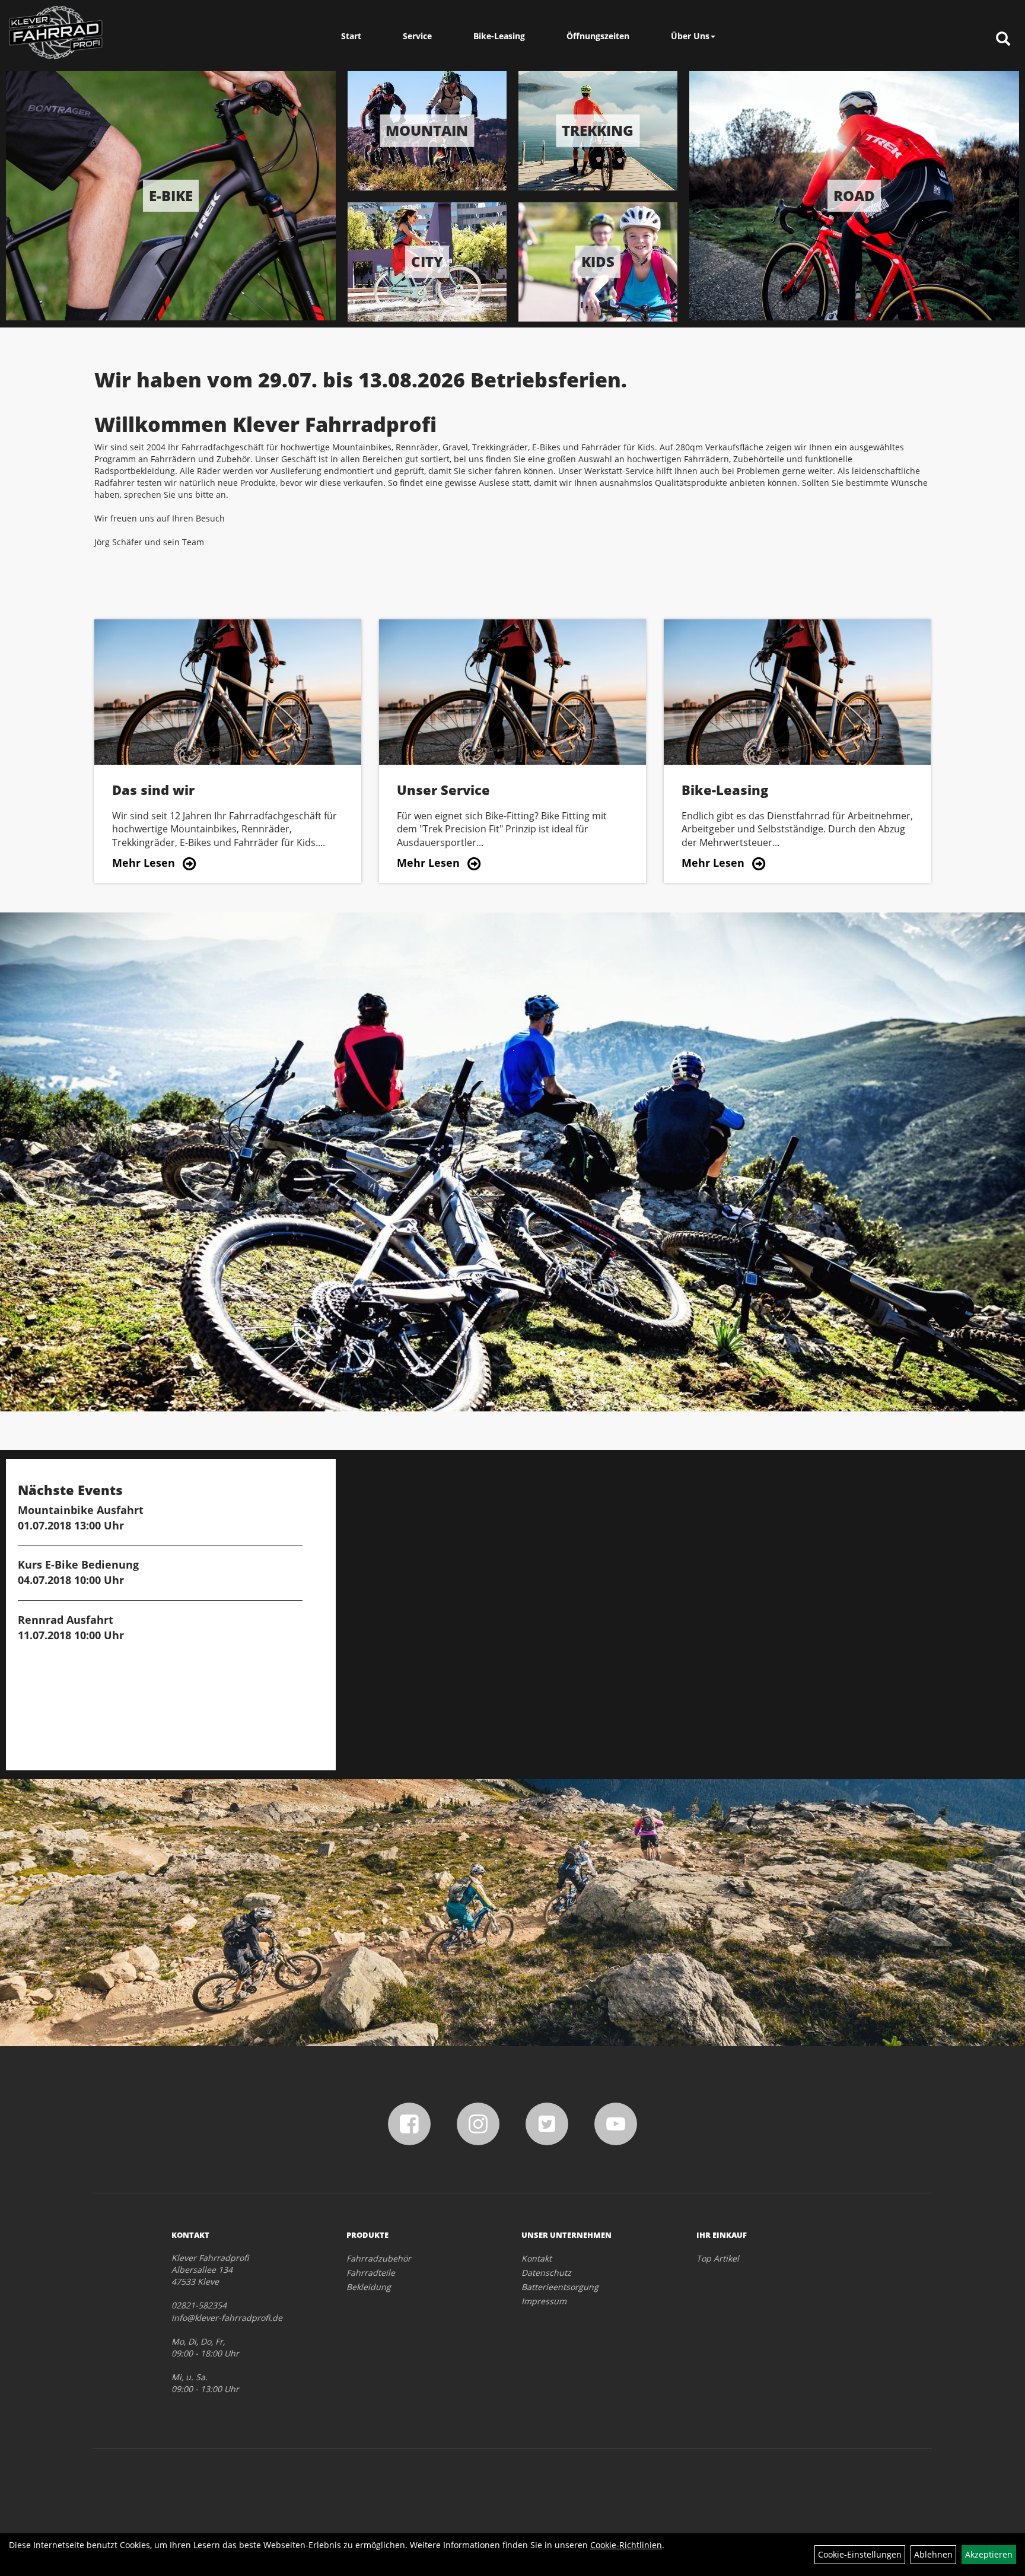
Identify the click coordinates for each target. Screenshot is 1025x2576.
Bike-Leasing (499, 36)
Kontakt (537, 2258)
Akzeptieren (989, 2554)
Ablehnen (933, 2554)
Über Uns (690, 36)
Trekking (598, 130)
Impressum (544, 2301)
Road (854, 195)
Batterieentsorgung (560, 2287)
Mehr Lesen (144, 863)
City (427, 261)
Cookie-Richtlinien (626, 2545)
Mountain (427, 130)
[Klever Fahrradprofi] (56, 33)
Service (417, 36)
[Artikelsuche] (1003, 39)
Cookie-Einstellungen (860, 2554)
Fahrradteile (371, 2273)
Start (351, 36)
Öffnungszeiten (598, 36)
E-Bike (171, 195)
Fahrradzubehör (379, 2258)
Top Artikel (718, 2258)
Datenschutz (546, 2273)
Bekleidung (369, 2287)
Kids (598, 261)
